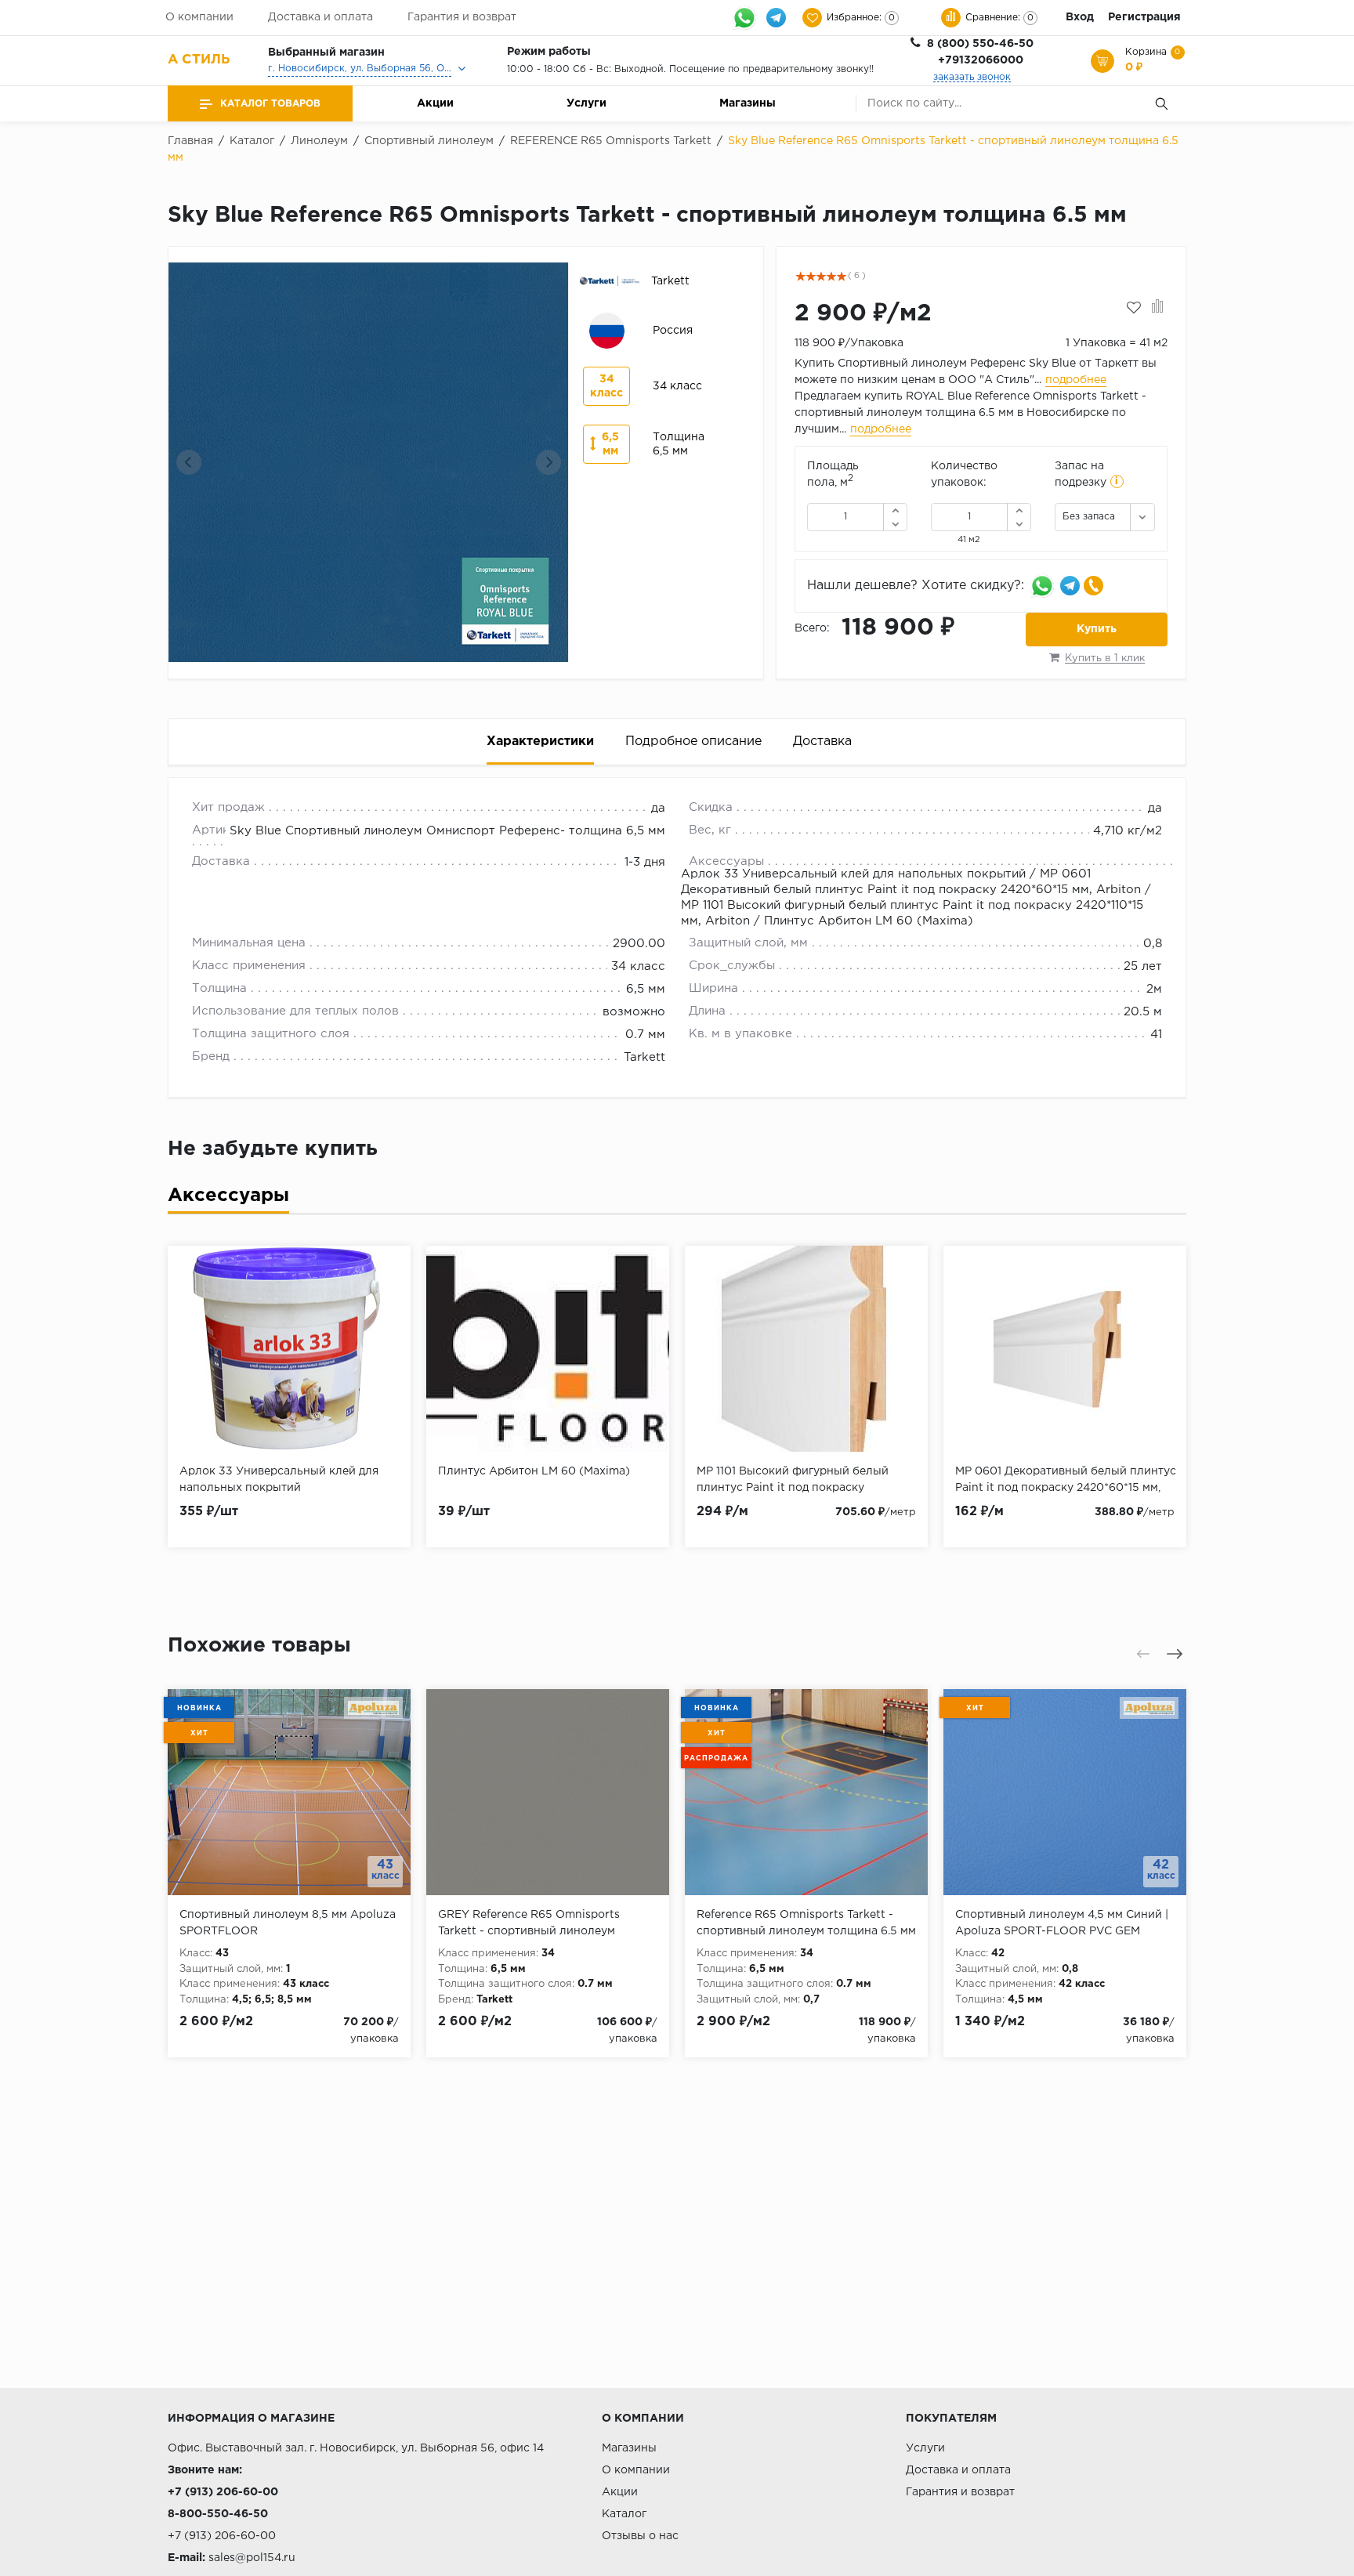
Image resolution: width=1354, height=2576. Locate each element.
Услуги (586, 103)
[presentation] (189, 462)
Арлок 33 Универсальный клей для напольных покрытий (853, 874)
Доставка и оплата (320, 17)
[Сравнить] (1158, 308)
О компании (199, 17)
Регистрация (1144, 17)
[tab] (228, 1199)
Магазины (748, 103)
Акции (435, 103)
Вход (1080, 17)
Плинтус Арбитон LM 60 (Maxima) (869, 921)
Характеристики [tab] (540, 742)
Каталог (624, 2514)
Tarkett (644, 1057)
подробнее (1076, 380)
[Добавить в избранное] (1134, 308)
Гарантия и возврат (462, 17)
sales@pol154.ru (252, 2558)
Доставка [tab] (822, 742)
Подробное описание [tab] (693, 742)
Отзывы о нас (640, 2536)
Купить (1097, 629)
